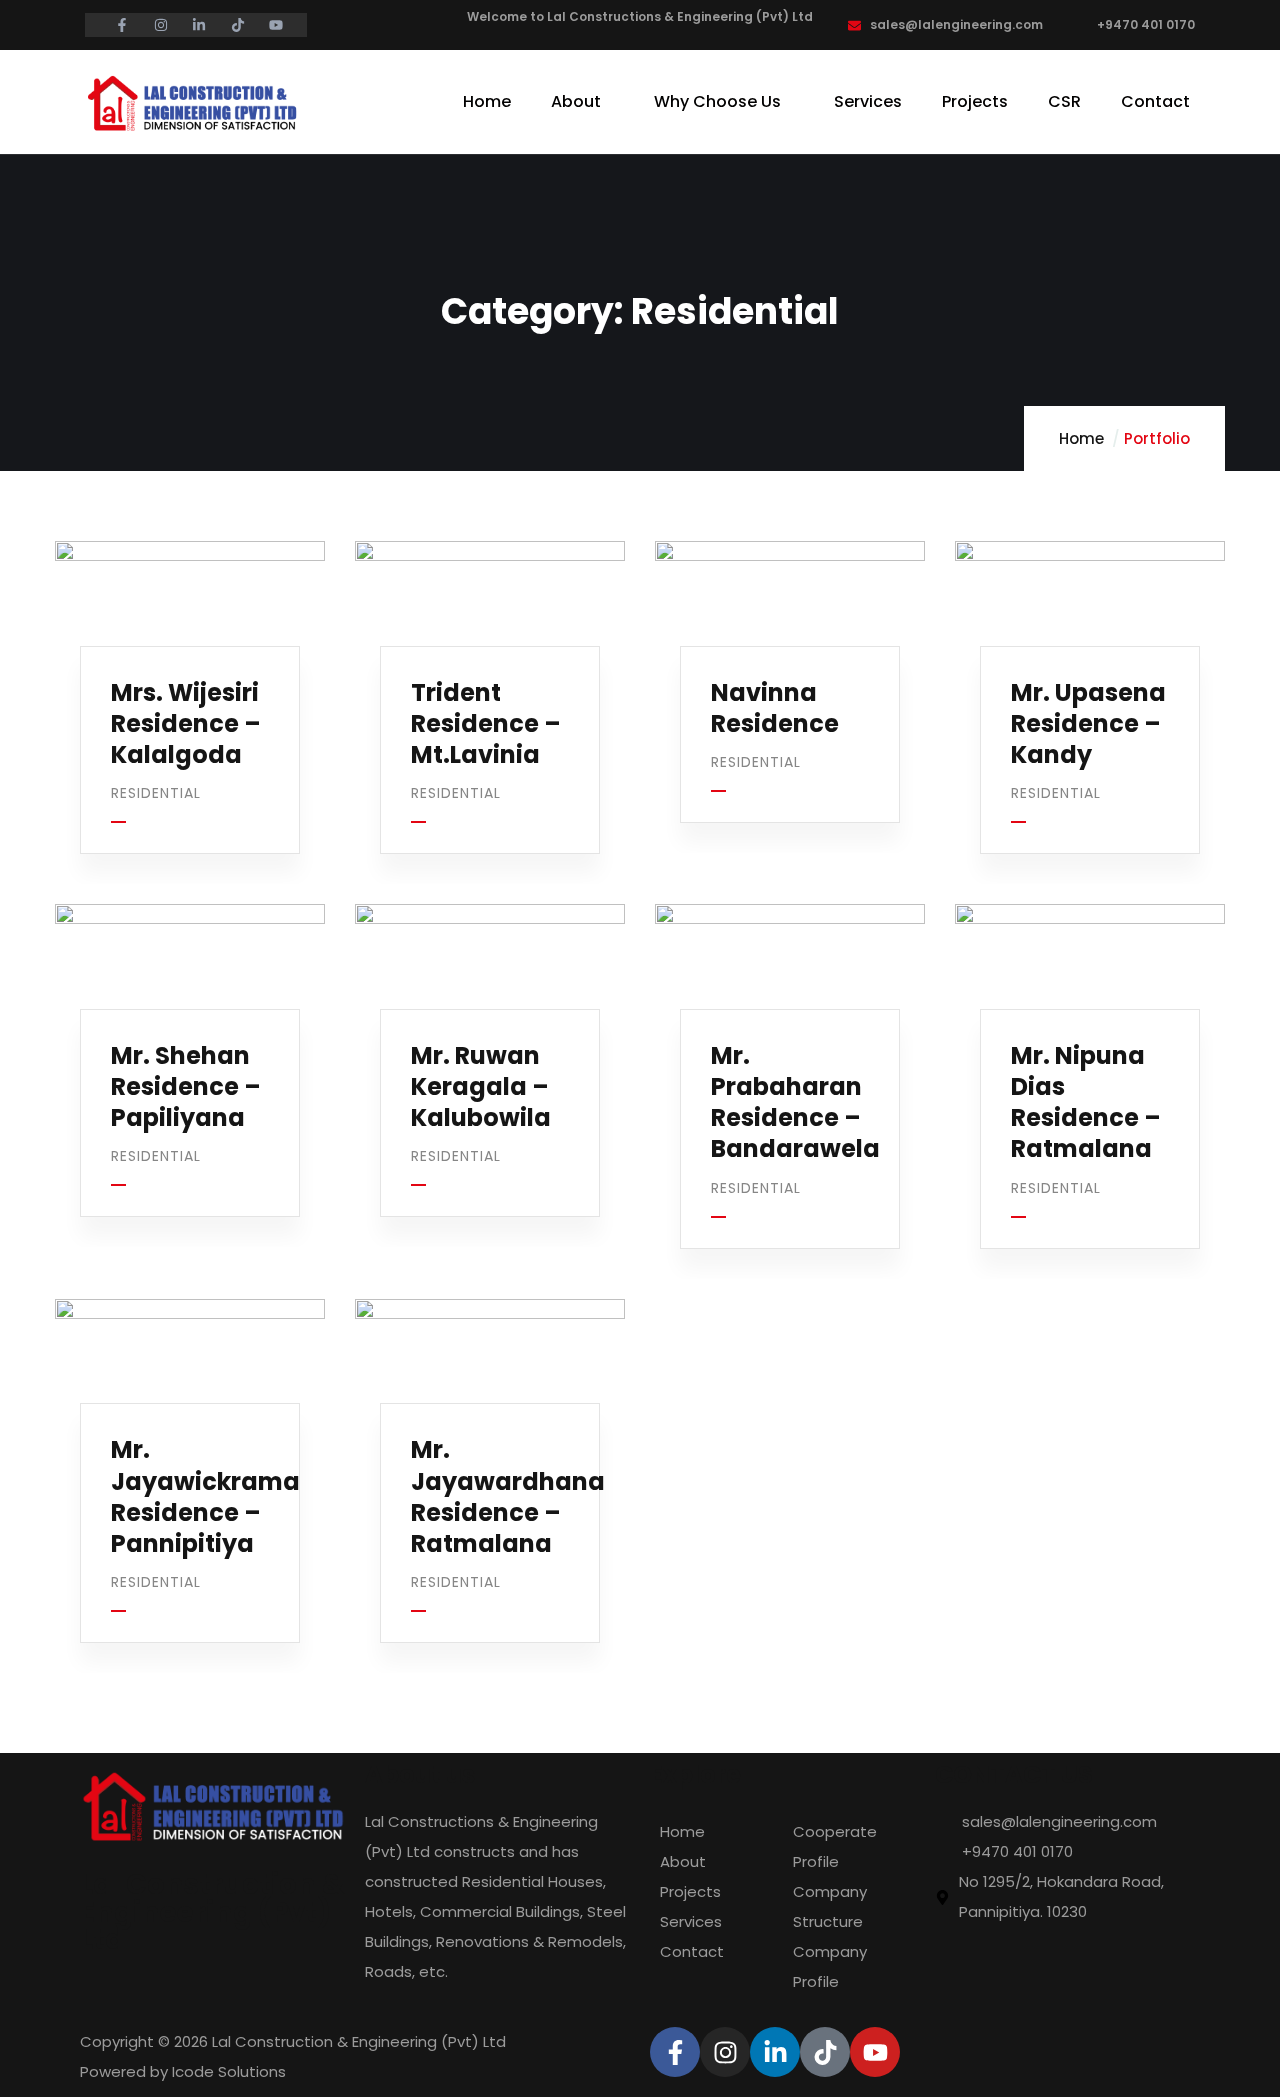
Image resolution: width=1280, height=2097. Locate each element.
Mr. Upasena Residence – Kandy (1088, 723)
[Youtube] (875, 2052)
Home (1081, 438)
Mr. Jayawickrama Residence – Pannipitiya (205, 1496)
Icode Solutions (229, 2071)
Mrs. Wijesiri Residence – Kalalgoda (186, 723)
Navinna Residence (775, 708)
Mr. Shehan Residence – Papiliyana (186, 1086)
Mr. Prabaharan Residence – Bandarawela (795, 1102)
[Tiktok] (825, 2052)
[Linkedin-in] (775, 2052)
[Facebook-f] (675, 2052)
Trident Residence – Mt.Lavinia (486, 723)
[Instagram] (725, 2052)
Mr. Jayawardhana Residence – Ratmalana (508, 1496)
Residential (156, 793)
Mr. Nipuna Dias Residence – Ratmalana (1086, 1102)
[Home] (191, 103)
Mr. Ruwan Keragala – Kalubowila (481, 1086)
